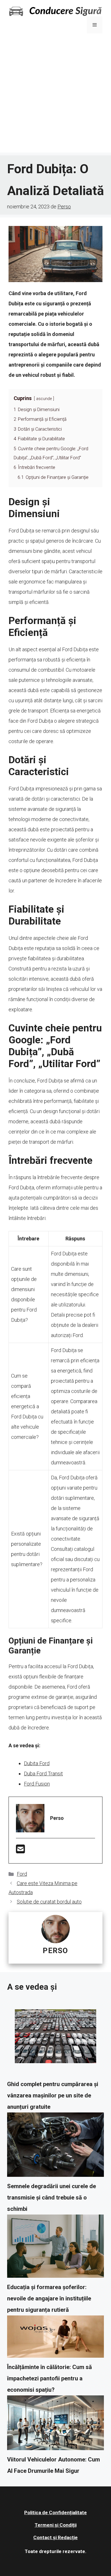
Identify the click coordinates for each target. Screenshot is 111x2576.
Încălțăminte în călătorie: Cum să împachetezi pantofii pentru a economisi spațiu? (50, 2378)
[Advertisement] (55, 97)
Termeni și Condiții (56, 2525)
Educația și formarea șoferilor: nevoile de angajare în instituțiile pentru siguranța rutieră (49, 2298)
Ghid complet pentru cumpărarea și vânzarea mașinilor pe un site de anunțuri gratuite (53, 2095)
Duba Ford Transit (43, 1774)
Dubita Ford (37, 1763)
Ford (22, 1874)
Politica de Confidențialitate (55, 2512)
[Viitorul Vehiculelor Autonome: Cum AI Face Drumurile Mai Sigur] (55, 2425)
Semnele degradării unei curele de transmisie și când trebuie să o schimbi (52, 2198)
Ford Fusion (37, 1784)
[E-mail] (20, 1851)
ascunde (44, 399)
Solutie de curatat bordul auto (49, 1902)
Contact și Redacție (55, 2537)
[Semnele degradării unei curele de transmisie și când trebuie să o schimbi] (55, 2146)
